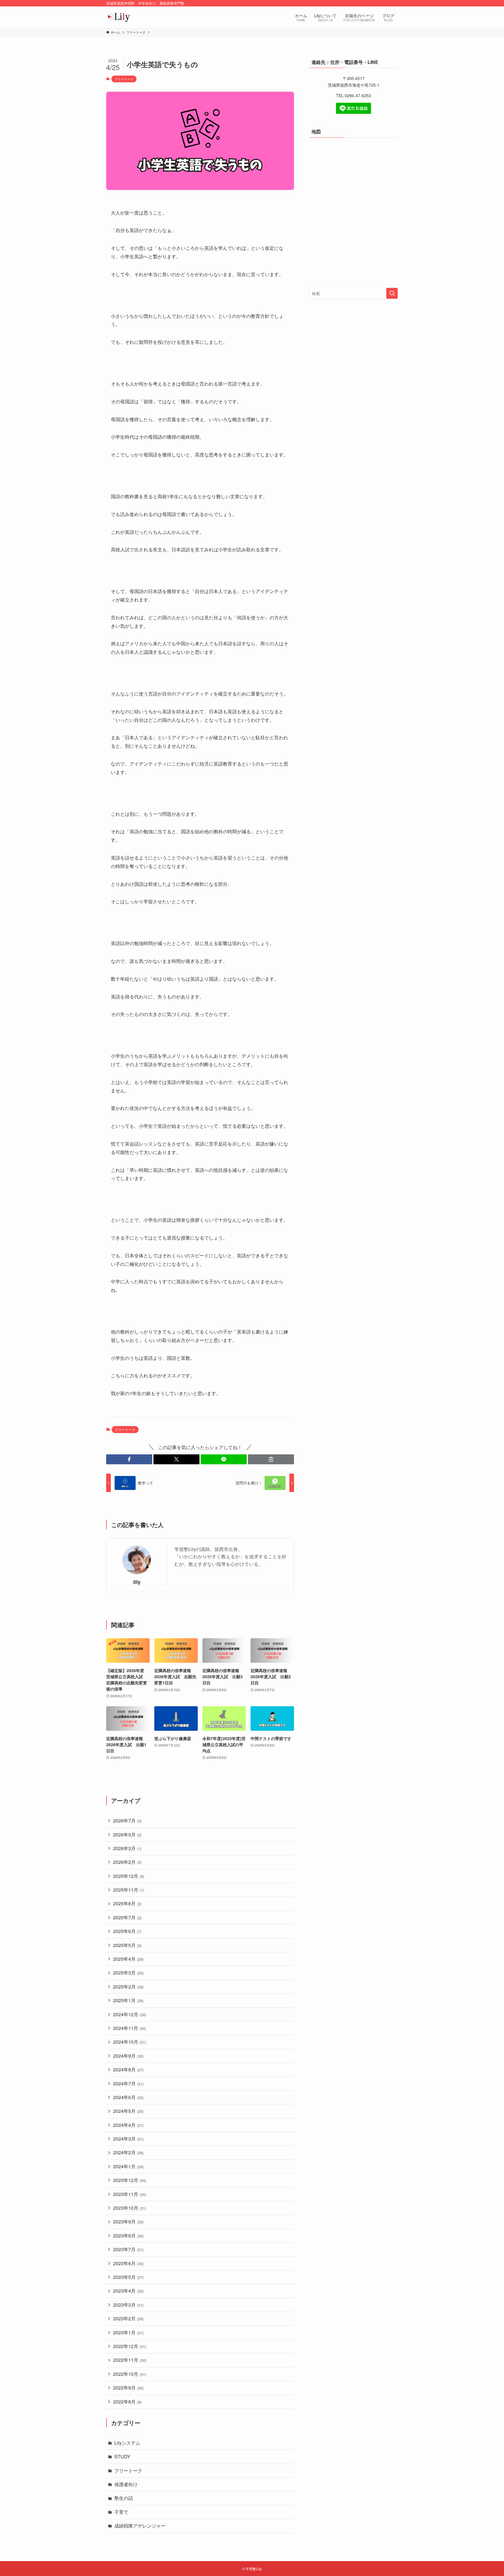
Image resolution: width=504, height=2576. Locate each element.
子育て (121, 2512)
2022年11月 (130, 2360)
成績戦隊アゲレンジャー (140, 2526)
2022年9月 (128, 2388)
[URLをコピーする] (271, 1459)
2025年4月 (128, 1959)
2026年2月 (127, 1862)
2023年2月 (128, 2318)
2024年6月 (128, 2097)
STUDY (122, 2456)
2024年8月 (128, 2069)
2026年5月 (127, 1835)
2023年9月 (128, 2222)
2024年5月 (128, 2111)
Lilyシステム (127, 2443)
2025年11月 (129, 1890)
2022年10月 (130, 2374)
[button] (129, 1459)
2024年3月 (128, 2139)
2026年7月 (127, 1821)
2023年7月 (128, 2249)
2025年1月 (128, 2000)
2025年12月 (129, 1876)
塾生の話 (124, 2498)
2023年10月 (130, 2208)
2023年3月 (128, 2305)
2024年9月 (128, 2056)
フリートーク (124, 79)
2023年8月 (128, 2236)
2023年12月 (130, 2180)
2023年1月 (128, 2332)
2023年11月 (130, 2194)
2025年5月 (127, 1945)
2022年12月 (130, 2346)
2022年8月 (127, 2402)
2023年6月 (128, 2263)
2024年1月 (128, 2166)
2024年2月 (128, 2152)
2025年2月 (128, 1987)
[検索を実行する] (392, 293)
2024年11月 (130, 2028)
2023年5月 (128, 2277)
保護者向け (126, 2484)
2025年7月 (127, 1917)
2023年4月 (128, 2291)
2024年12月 (130, 2014)
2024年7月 (128, 2083)
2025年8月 (127, 1903)
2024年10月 (130, 2042)
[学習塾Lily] (119, 17)
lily (137, 1582)
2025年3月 (128, 1973)
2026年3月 (127, 1848)
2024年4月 (128, 2125)
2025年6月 (127, 1931)
